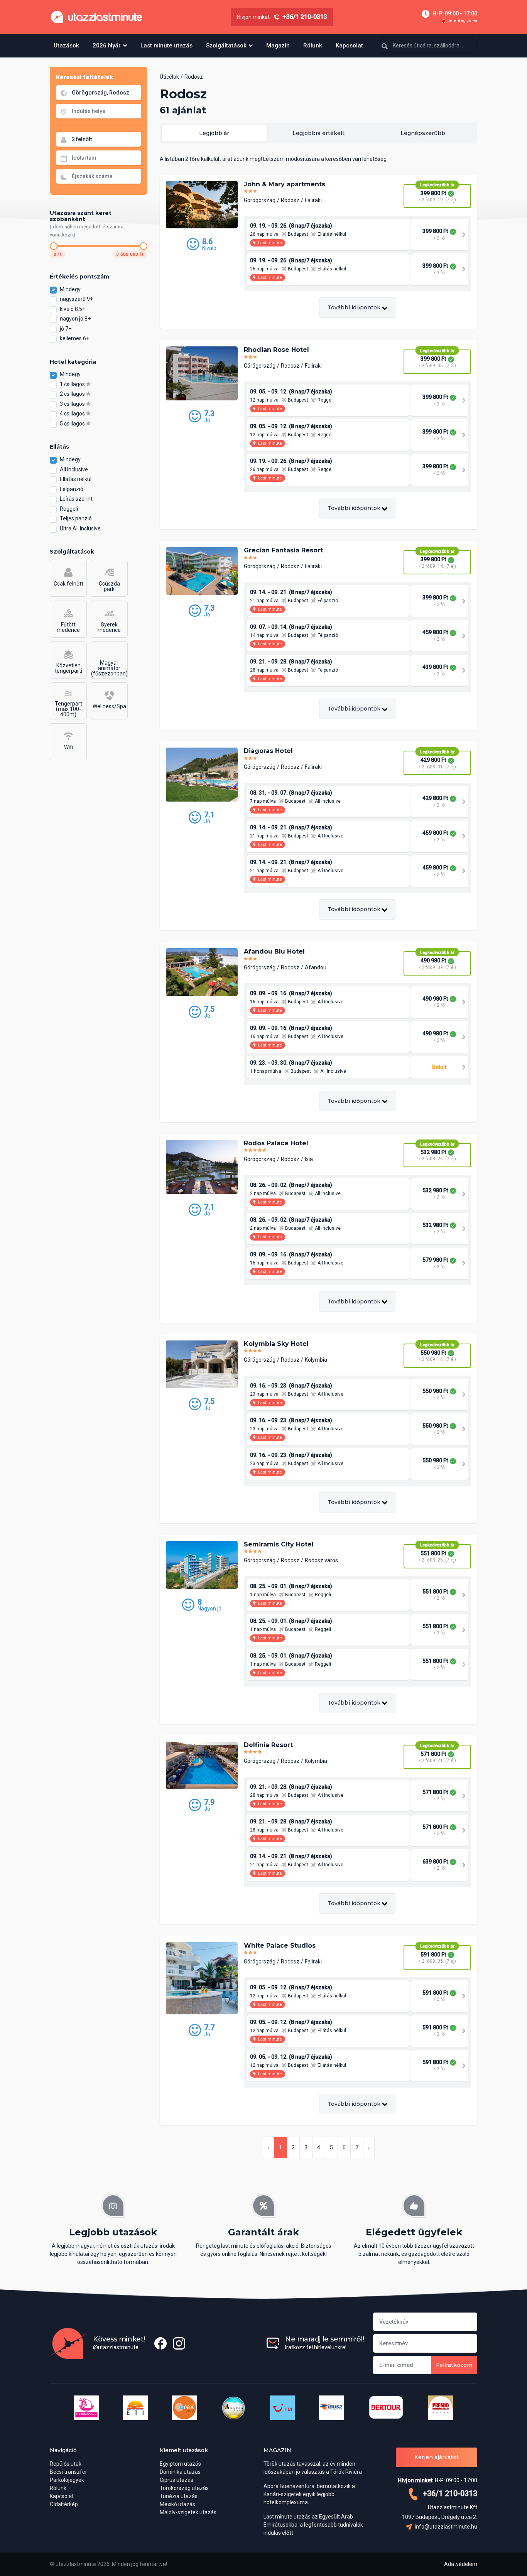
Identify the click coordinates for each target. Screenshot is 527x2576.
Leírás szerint (76, 499)
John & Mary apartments (285, 184)
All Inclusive (74, 469)
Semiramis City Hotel (279, 1544)
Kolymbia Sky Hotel (276, 1344)
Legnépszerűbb (423, 133)
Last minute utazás (166, 46)
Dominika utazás (180, 2472)
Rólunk (313, 46)
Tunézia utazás (179, 2496)
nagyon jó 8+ (76, 319)
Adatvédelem (461, 2564)
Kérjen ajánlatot (437, 2457)
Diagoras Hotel (268, 751)
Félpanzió (72, 489)
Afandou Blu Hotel (274, 951)
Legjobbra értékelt (318, 133)
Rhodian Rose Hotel (276, 350)
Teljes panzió (76, 518)
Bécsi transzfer (68, 2472)
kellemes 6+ (75, 338)
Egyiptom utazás (180, 2464)
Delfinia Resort (268, 1745)
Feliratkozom (454, 2365)
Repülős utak (66, 2464)
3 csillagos (73, 404)
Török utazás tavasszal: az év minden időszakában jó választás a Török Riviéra (313, 2468)
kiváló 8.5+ (73, 309)
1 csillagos (73, 384)
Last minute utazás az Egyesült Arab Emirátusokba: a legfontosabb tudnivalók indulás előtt (313, 2525)
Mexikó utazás (177, 2504)
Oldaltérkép (64, 2504)
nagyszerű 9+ (77, 299)
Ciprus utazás (177, 2480)
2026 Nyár (107, 46)
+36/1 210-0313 (449, 2493)
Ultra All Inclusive (80, 528)
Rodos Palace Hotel (276, 1143)
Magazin (278, 46)
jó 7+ (66, 329)
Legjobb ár (214, 133)
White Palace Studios (280, 1946)
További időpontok (355, 307)
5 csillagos (73, 424)
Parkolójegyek (67, 2480)
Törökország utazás (184, 2488)
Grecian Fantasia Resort (283, 550)
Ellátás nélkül (76, 479)
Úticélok (169, 77)
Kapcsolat (349, 46)
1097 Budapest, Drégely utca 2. (440, 2517)
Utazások (66, 46)
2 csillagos (73, 394)
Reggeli (69, 509)
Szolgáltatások (226, 46)
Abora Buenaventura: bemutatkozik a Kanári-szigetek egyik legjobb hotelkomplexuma (309, 2494)
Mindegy (70, 289)
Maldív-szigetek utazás (188, 2512)
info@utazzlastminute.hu (445, 2527)
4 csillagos (73, 414)
